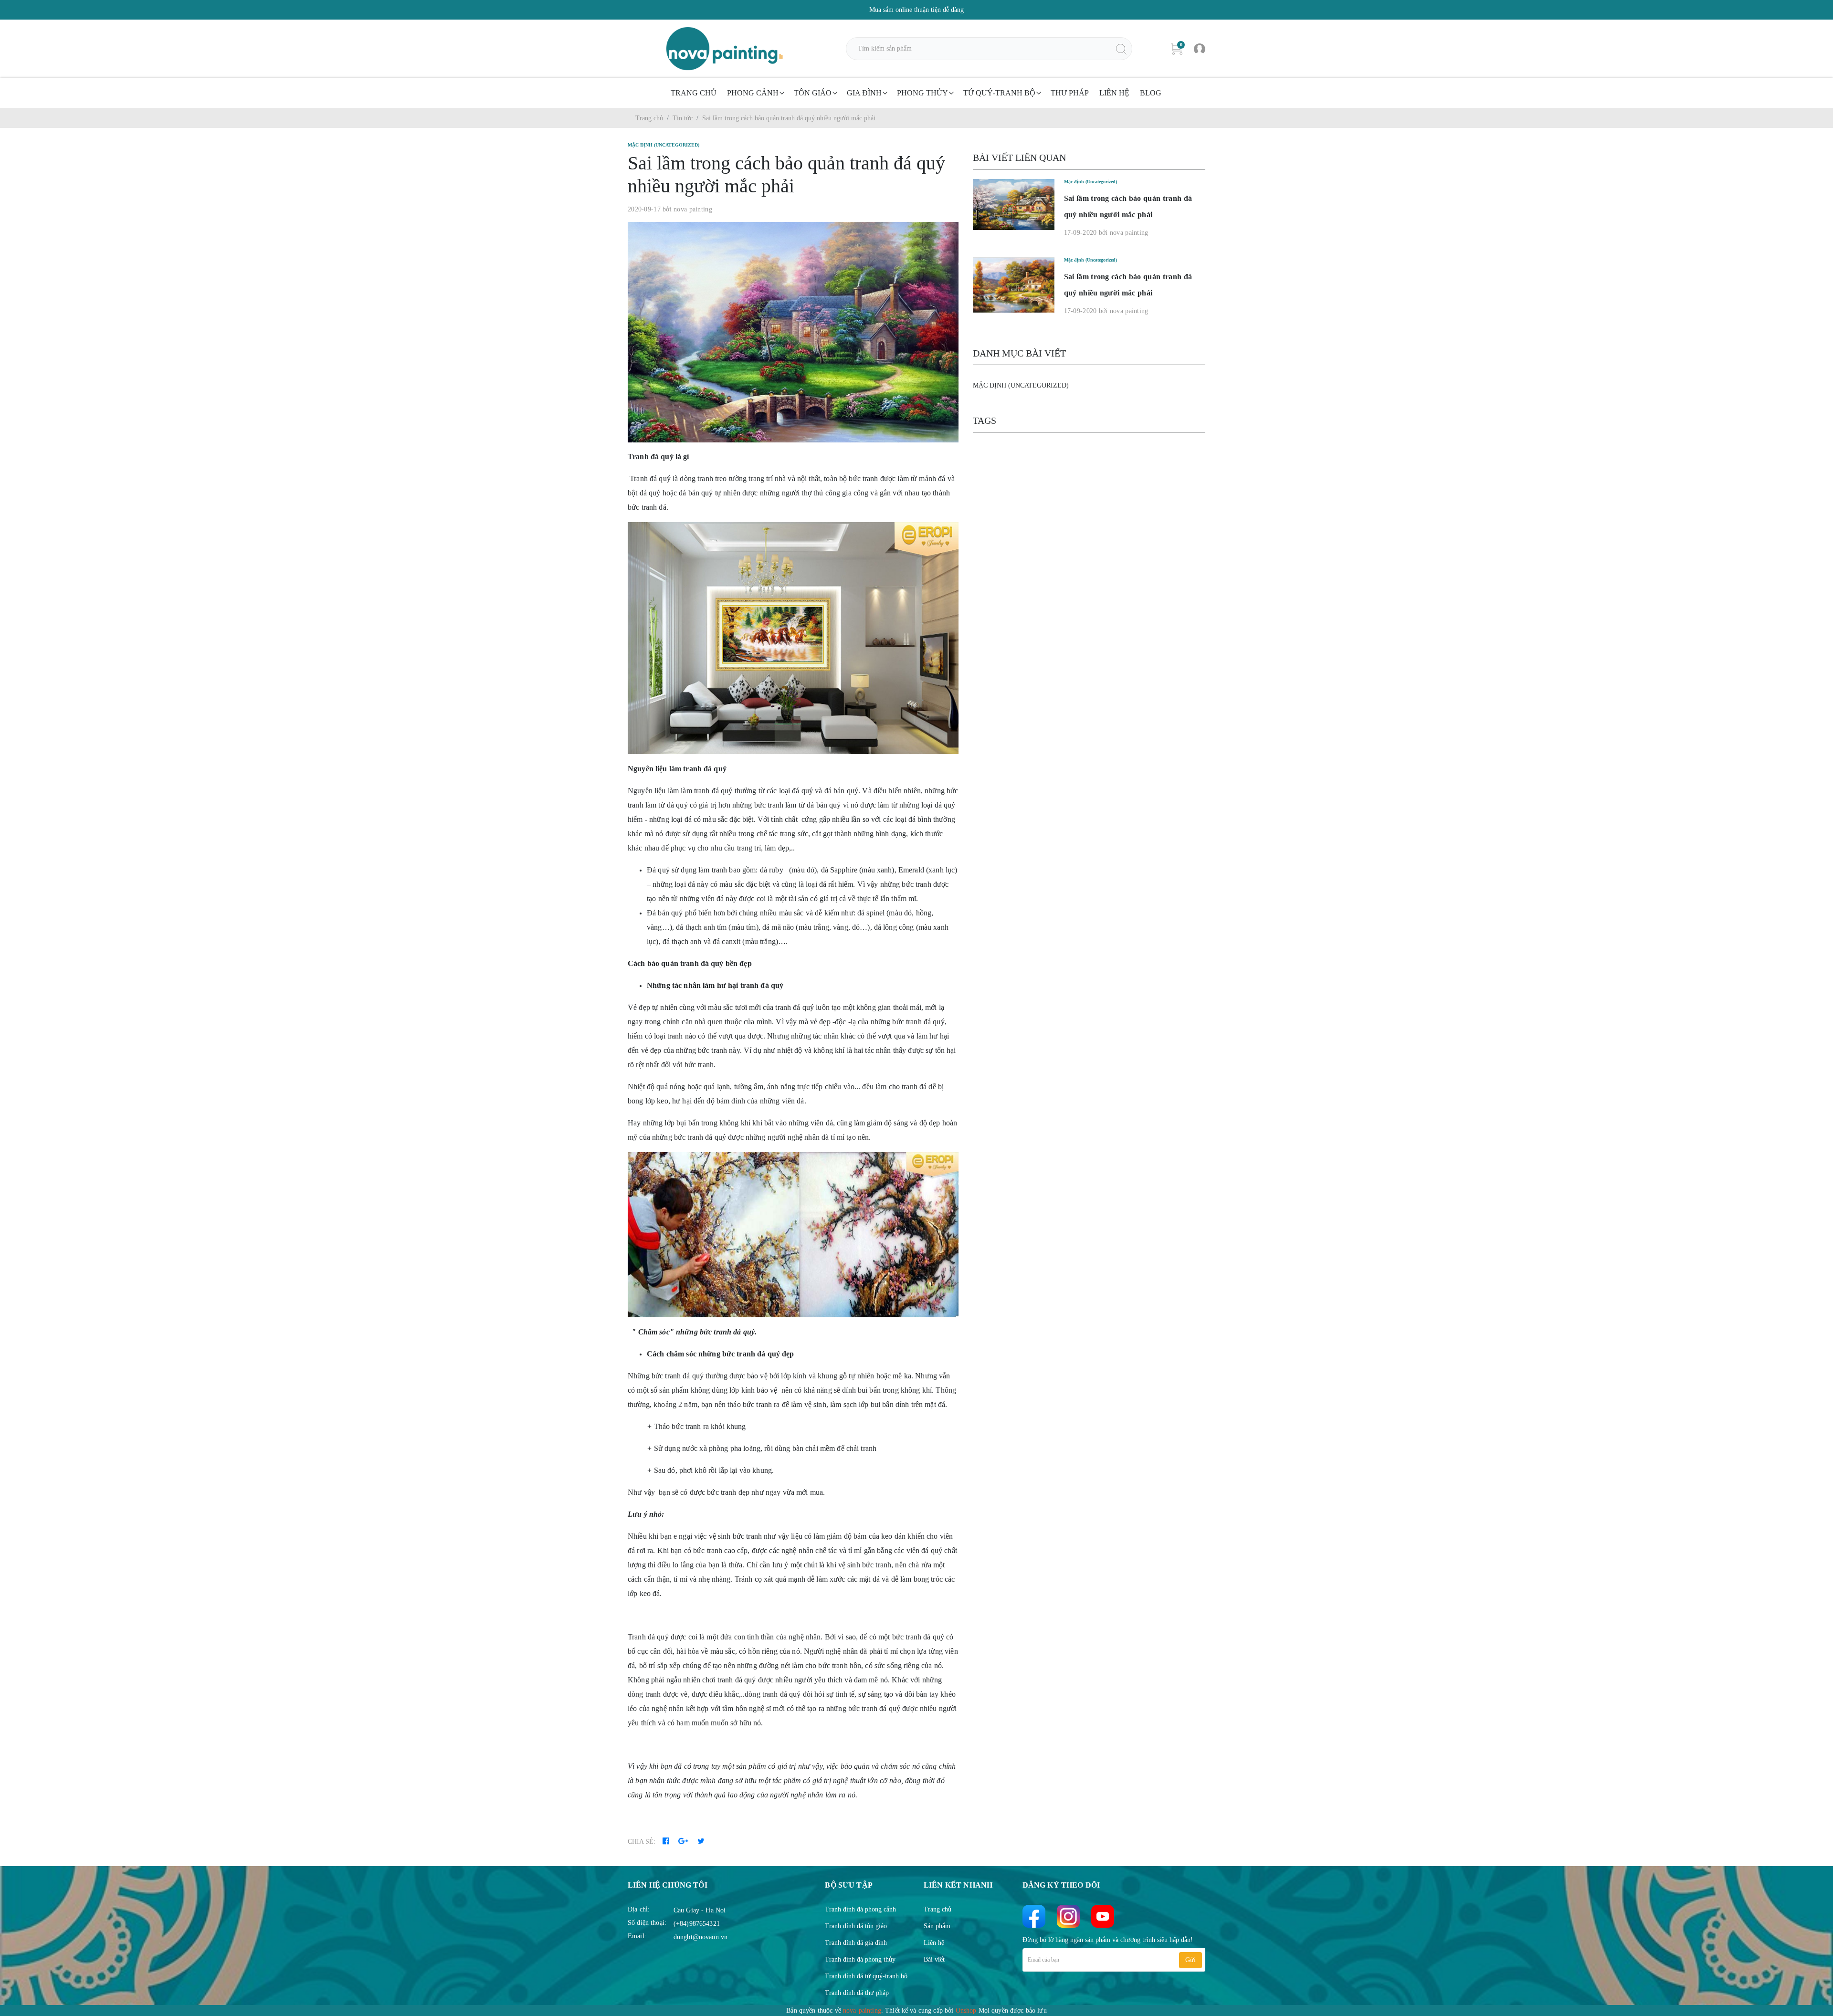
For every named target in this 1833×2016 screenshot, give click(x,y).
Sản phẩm (937, 1926)
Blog (1151, 93)
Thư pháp (1070, 93)
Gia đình (864, 93)
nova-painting (862, 2011)
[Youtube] (1103, 1916)
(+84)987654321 (697, 1924)
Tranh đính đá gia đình (856, 1943)
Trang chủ (694, 93)
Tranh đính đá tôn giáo (856, 1926)
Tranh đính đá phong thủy (860, 1959)
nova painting (693, 209)
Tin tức (683, 118)
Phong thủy (922, 93)
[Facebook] (1034, 1916)
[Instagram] (1068, 1916)
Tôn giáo (813, 93)
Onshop (966, 2011)
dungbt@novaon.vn (701, 1937)
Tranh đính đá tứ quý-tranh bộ (866, 1976)
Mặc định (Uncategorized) (1021, 385)
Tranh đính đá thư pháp (857, 1993)
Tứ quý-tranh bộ (999, 93)
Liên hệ (1114, 93)
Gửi (1190, 1960)
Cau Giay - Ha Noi (700, 1910)
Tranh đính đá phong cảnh (860, 1909)
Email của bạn (1043, 1960)
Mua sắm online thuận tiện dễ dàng (916, 10)
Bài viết (934, 1959)
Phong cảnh (753, 93)
